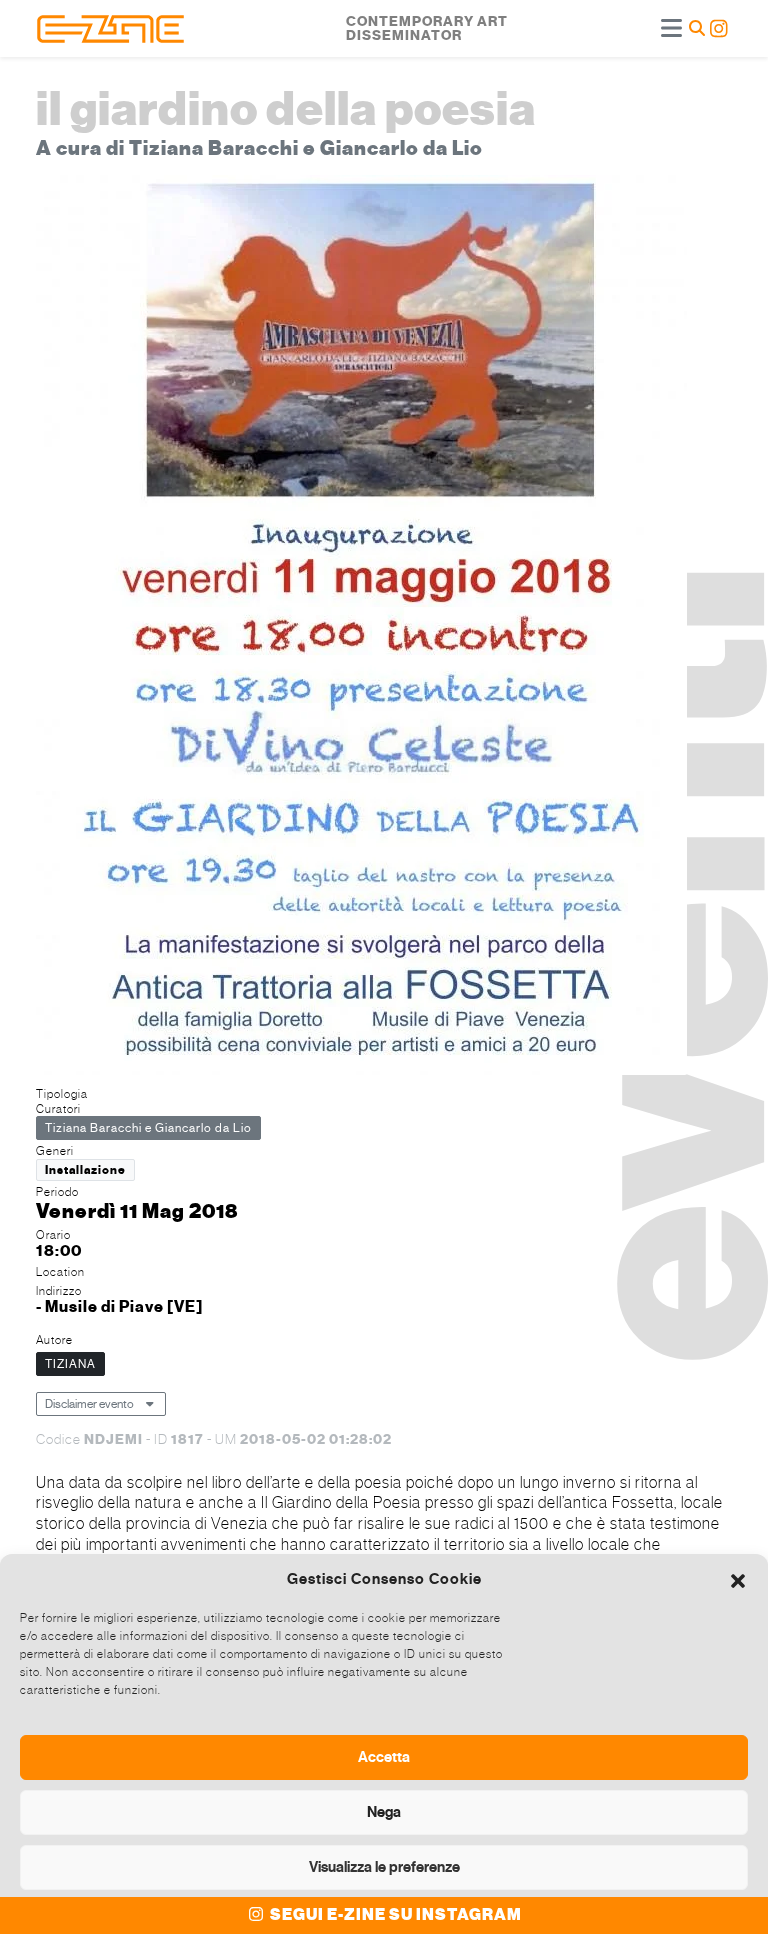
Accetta (384, 1757)
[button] (738, 1579)
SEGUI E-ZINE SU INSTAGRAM (394, 1915)
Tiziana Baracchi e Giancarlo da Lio (148, 1128)
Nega (384, 1812)
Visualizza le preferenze (384, 1867)
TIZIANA (70, 1364)
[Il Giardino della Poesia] (361, 627)
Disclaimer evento (89, 1404)
